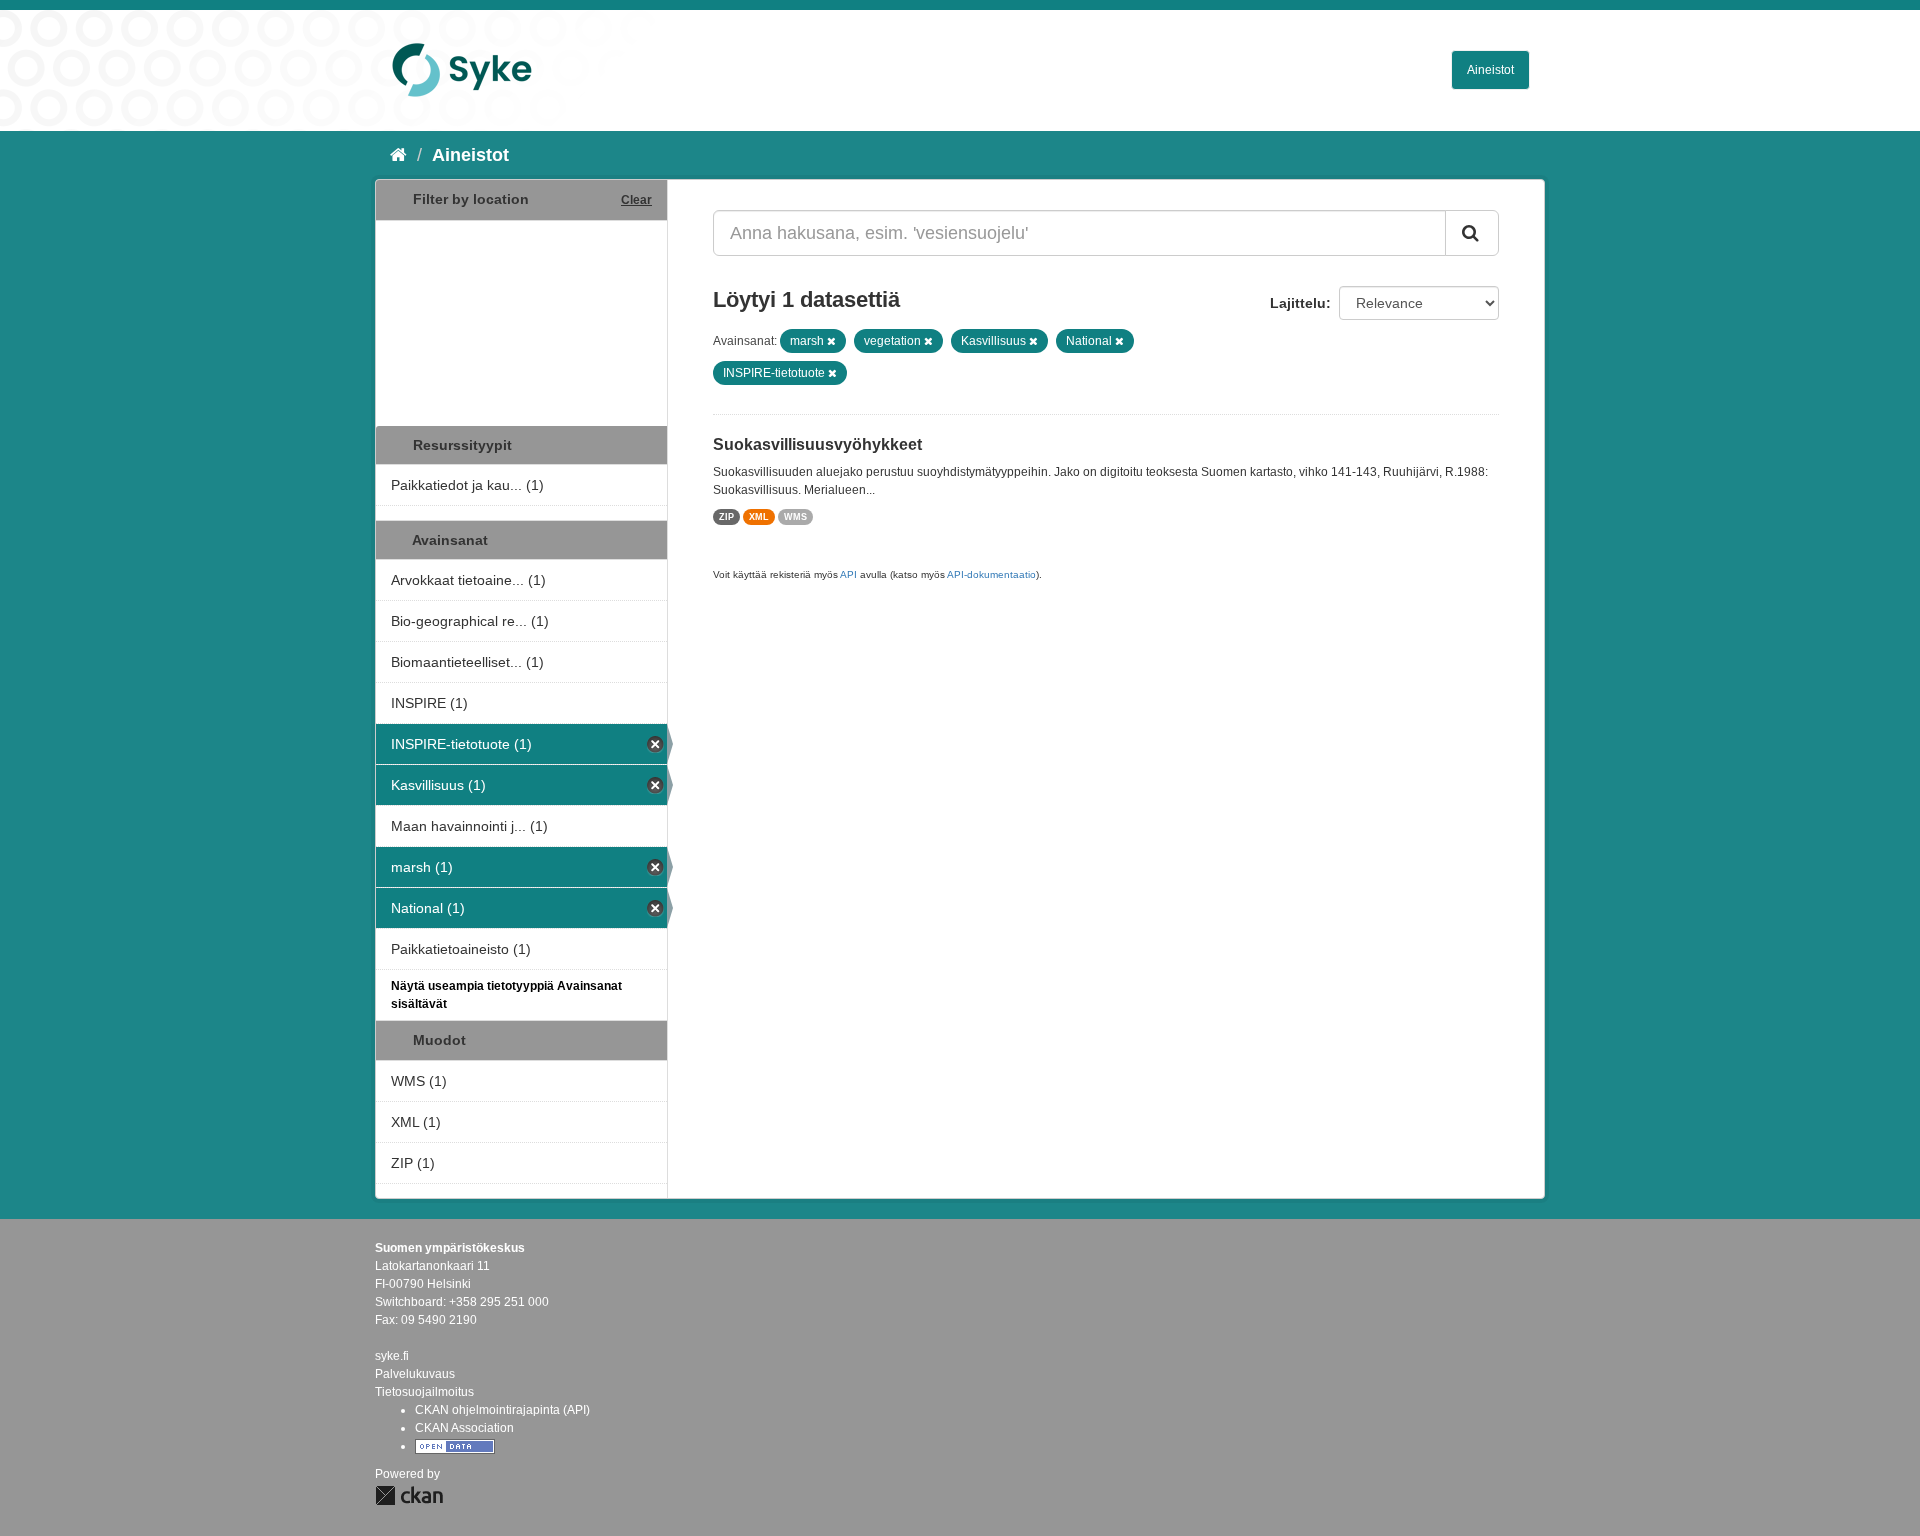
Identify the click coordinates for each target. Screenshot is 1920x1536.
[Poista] (831, 341)
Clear (636, 200)
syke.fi (392, 1356)
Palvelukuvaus (415, 1374)
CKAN (409, 1495)
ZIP (726, 517)
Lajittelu (1298, 303)
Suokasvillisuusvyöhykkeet (817, 444)
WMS (795, 517)
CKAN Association (464, 1428)
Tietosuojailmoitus (424, 1392)
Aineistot (1490, 70)
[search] (1472, 233)
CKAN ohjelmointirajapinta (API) (502, 1410)
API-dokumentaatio (991, 574)
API (848, 574)
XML (759, 517)
